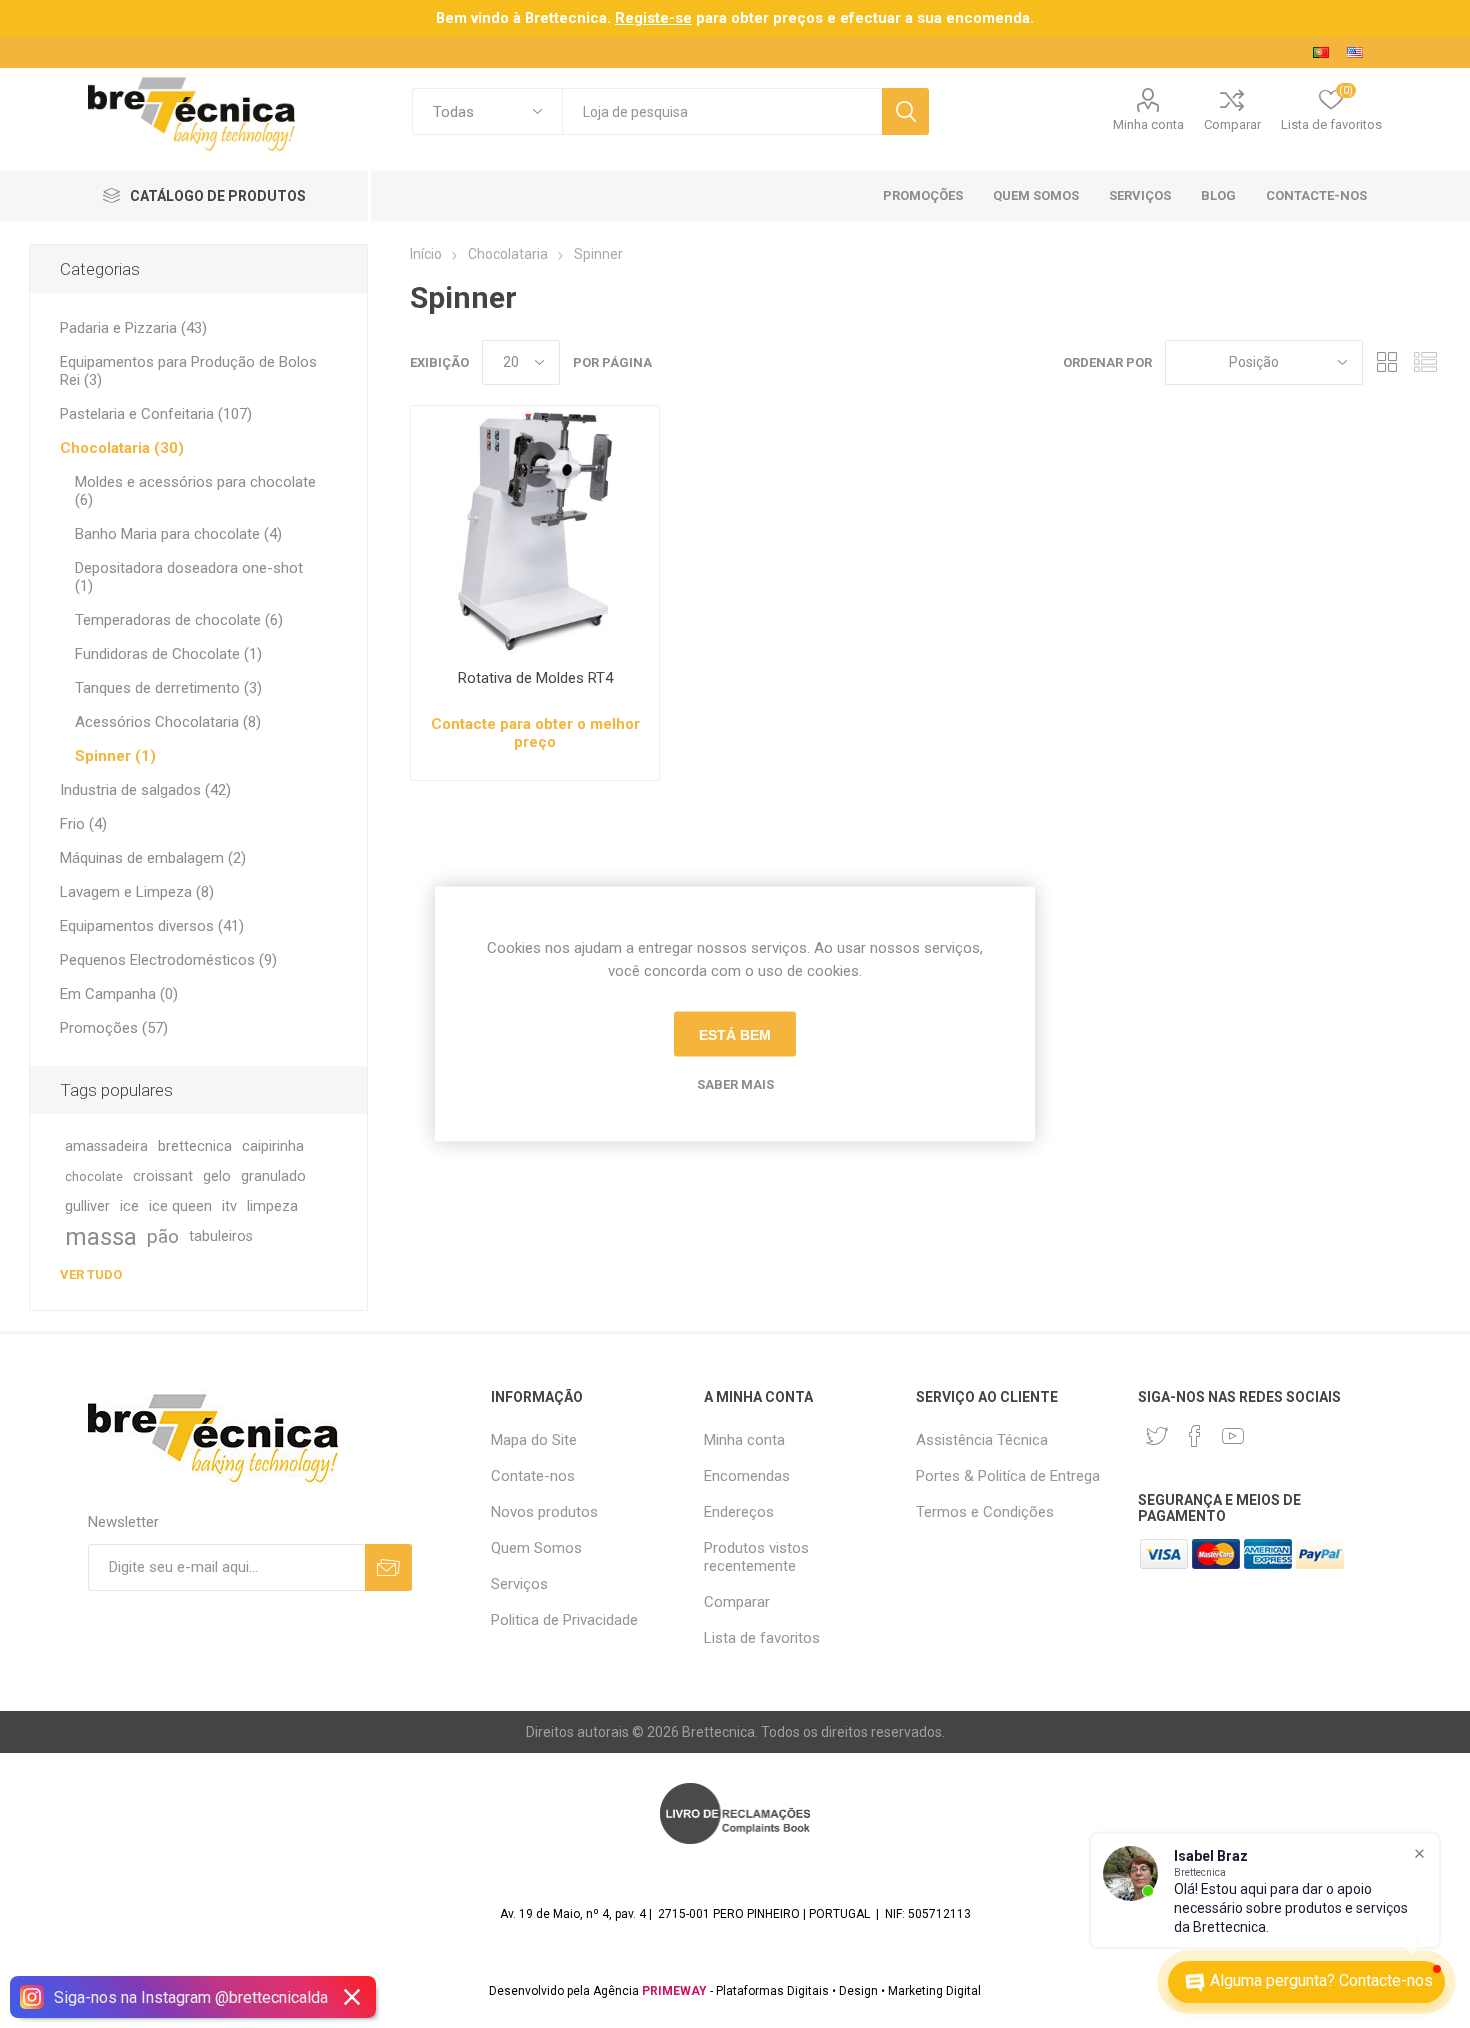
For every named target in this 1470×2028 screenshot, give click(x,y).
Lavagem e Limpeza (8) (137, 892)
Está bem (735, 1034)
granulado (273, 1176)
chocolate (94, 1176)
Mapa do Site (534, 1440)
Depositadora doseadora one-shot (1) (189, 577)
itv (229, 1206)
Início (426, 254)
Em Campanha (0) (119, 994)
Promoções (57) (114, 1028)
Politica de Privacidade (564, 1620)
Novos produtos (544, 1512)
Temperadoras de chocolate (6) (179, 620)
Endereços (739, 1512)
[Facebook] (1195, 1436)
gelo (217, 1176)
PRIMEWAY (674, 1991)
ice (129, 1206)
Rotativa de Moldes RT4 (535, 678)
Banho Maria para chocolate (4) (178, 534)
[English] (1355, 52)
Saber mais (735, 1084)
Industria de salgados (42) (145, 790)
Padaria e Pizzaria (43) (133, 328)
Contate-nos (533, 1476)
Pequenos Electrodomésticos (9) (168, 960)
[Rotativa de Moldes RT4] (535, 530)
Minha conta (1148, 124)
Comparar (1232, 124)
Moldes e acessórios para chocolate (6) (195, 491)
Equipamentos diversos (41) (152, 926)
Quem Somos (536, 1548)
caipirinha (273, 1146)
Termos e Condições (985, 1512)
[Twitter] (1157, 1436)
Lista (1426, 362)
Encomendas (747, 1476)
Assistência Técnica (982, 1440)
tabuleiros (221, 1236)
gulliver (87, 1206)
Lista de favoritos (762, 1638)
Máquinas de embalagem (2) (153, 858)
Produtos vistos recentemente (756, 1557)
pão (163, 1236)
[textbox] (722, 111)
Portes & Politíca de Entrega (1008, 1476)
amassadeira (106, 1146)
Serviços (519, 1584)
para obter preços (719, 18)
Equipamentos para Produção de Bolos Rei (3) (188, 371)
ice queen (180, 1206)
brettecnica (195, 1146)
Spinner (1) (115, 756)
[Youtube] (1233, 1436)
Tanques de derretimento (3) (168, 688)
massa (101, 1237)
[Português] (1321, 52)
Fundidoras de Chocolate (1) (168, 654)
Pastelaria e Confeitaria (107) (156, 414)
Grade (1388, 362)
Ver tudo (91, 1274)
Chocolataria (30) (122, 448)
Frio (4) (83, 824)
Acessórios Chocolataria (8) (168, 722)
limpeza (272, 1206)
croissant (163, 1176)
